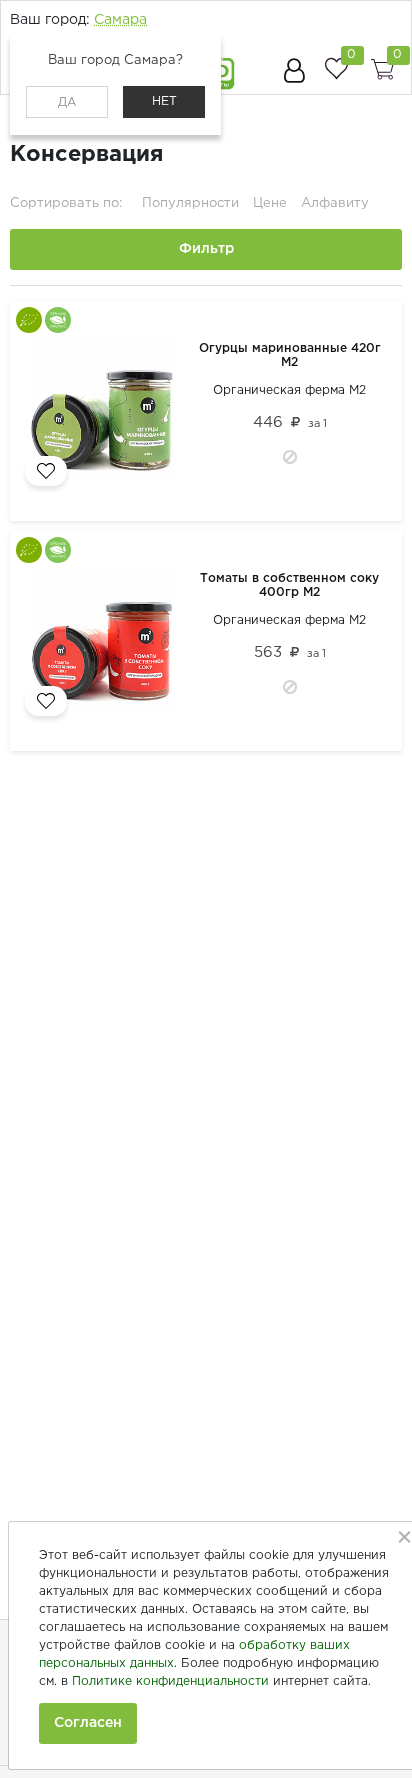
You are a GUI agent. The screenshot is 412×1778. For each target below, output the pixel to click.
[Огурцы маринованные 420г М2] (106, 411)
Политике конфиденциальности (170, 1681)
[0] (336, 68)
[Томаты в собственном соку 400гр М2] (106, 641)
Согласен (88, 1723)
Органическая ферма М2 (289, 390)
